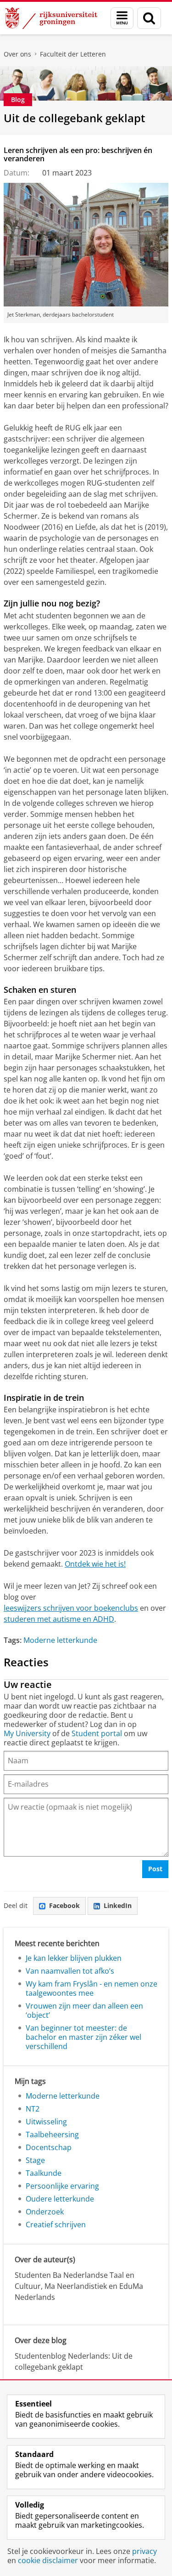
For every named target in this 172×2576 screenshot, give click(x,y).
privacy (144, 2551)
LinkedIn (118, 1905)
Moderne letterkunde (60, 1640)
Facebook (64, 1905)
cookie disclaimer (48, 2560)
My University (27, 1733)
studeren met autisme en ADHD (59, 1619)
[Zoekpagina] (149, 18)
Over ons (17, 54)
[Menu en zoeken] (122, 18)
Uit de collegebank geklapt (75, 118)
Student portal (97, 1733)
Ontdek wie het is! (95, 1564)
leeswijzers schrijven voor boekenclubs (71, 1608)
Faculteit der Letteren (73, 54)
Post (155, 1869)
